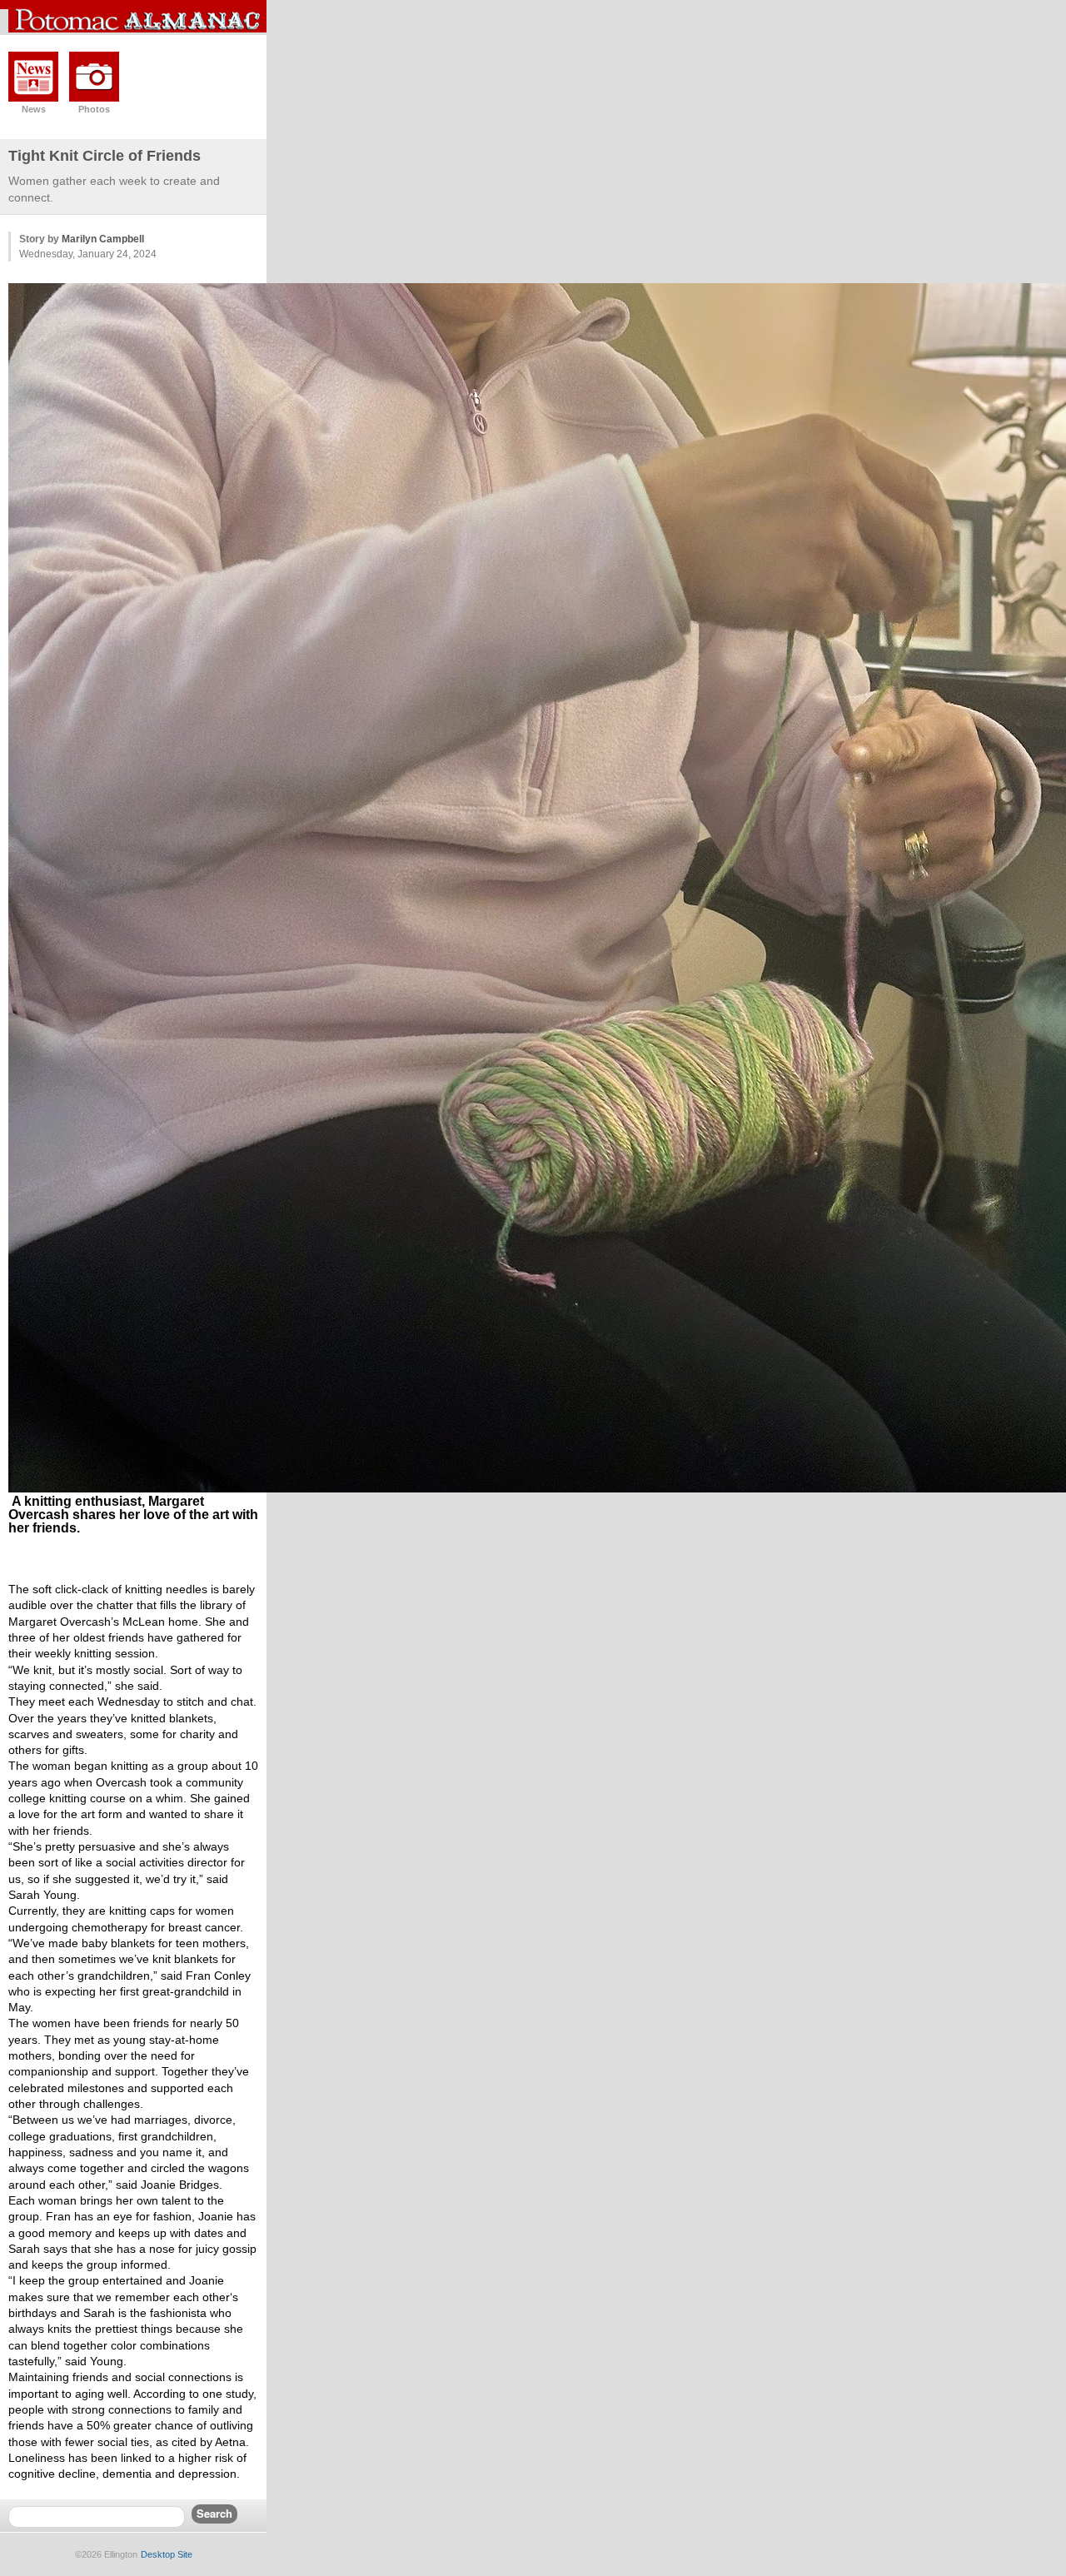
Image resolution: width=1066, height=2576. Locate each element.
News (34, 109)
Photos (94, 109)
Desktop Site (167, 2554)
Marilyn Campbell (103, 239)
